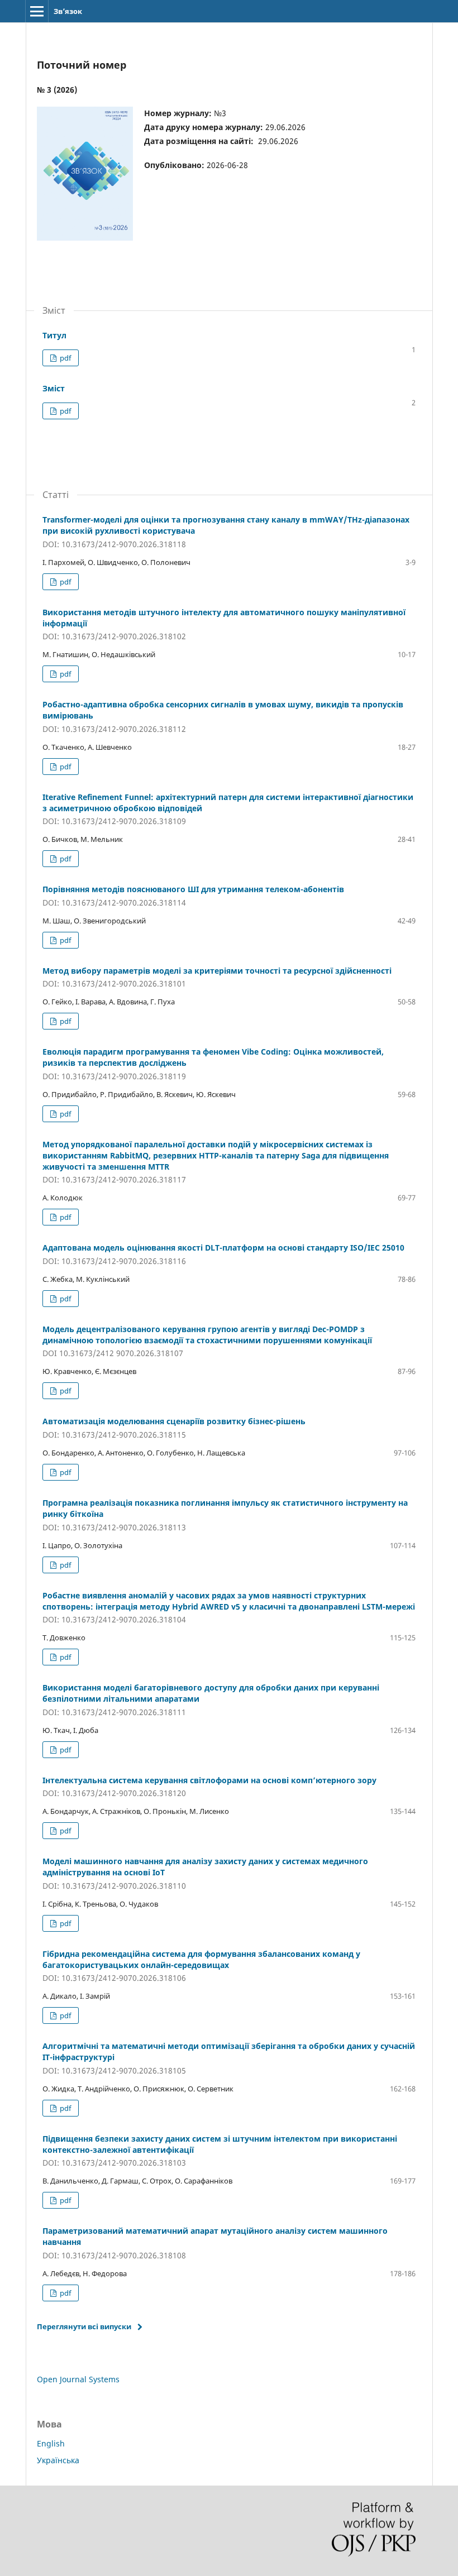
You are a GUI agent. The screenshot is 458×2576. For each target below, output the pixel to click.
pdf (65, 358)
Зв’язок (68, 11)
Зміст (54, 388)
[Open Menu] (37, 11)
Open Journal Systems (78, 2379)
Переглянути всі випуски (84, 2326)
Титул (54, 335)
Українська (58, 2460)
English (51, 2443)
